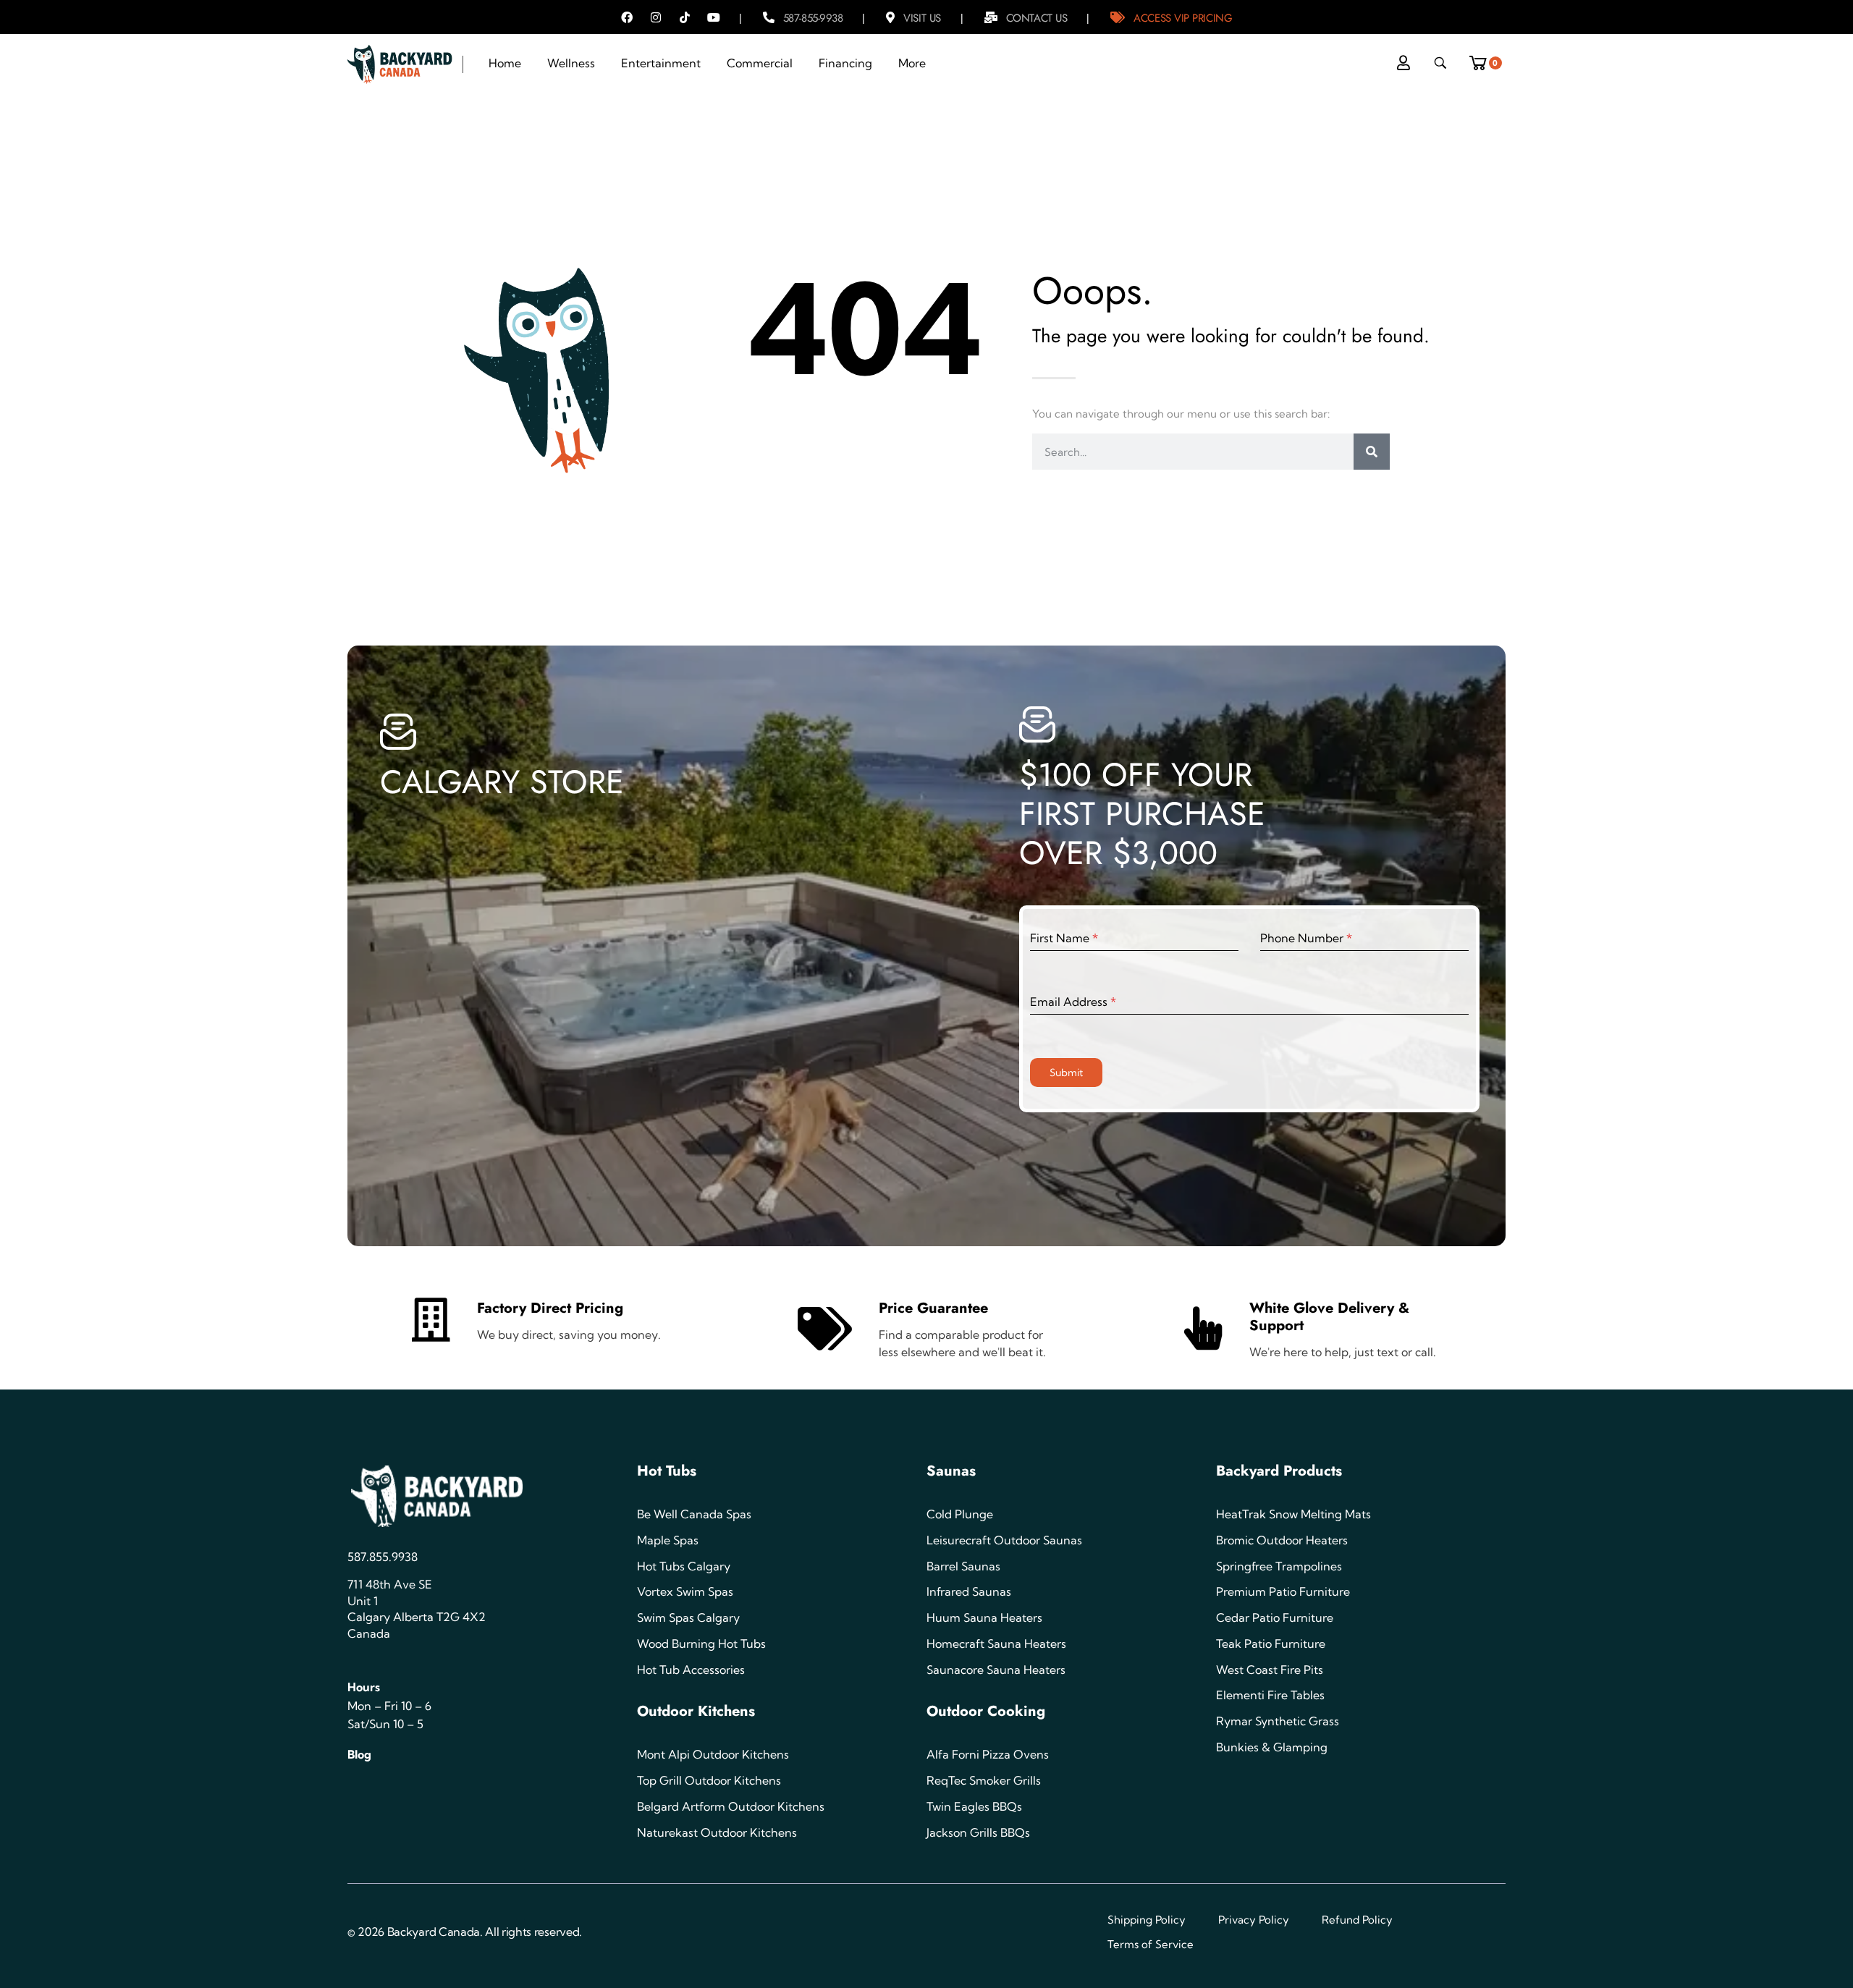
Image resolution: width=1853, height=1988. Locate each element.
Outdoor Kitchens (696, 1711)
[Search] (1372, 452)
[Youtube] (714, 17)
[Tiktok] (685, 17)
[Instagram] (656, 17)
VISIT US (922, 18)
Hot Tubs (667, 1471)
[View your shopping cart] (1483, 59)
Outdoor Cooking (986, 1711)
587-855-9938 (813, 18)
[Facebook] (627, 17)
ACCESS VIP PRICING (1183, 18)
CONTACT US (1037, 18)
